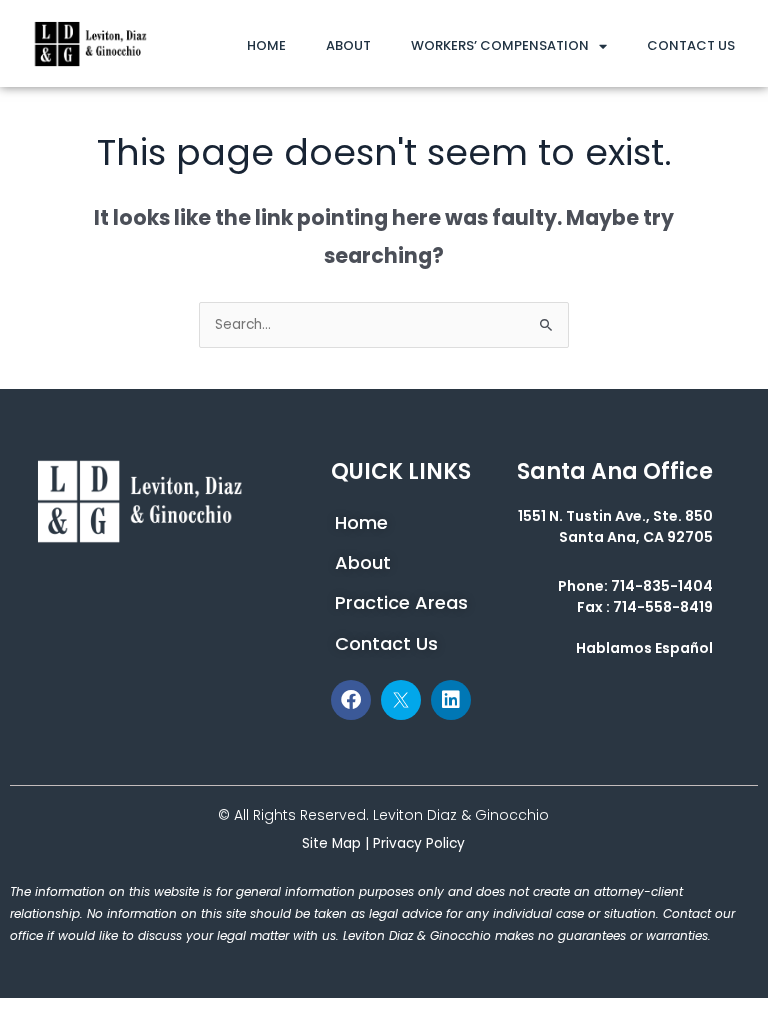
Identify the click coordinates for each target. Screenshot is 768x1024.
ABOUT (348, 45)
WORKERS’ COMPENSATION (500, 45)
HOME (266, 45)
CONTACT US (691, 45)
